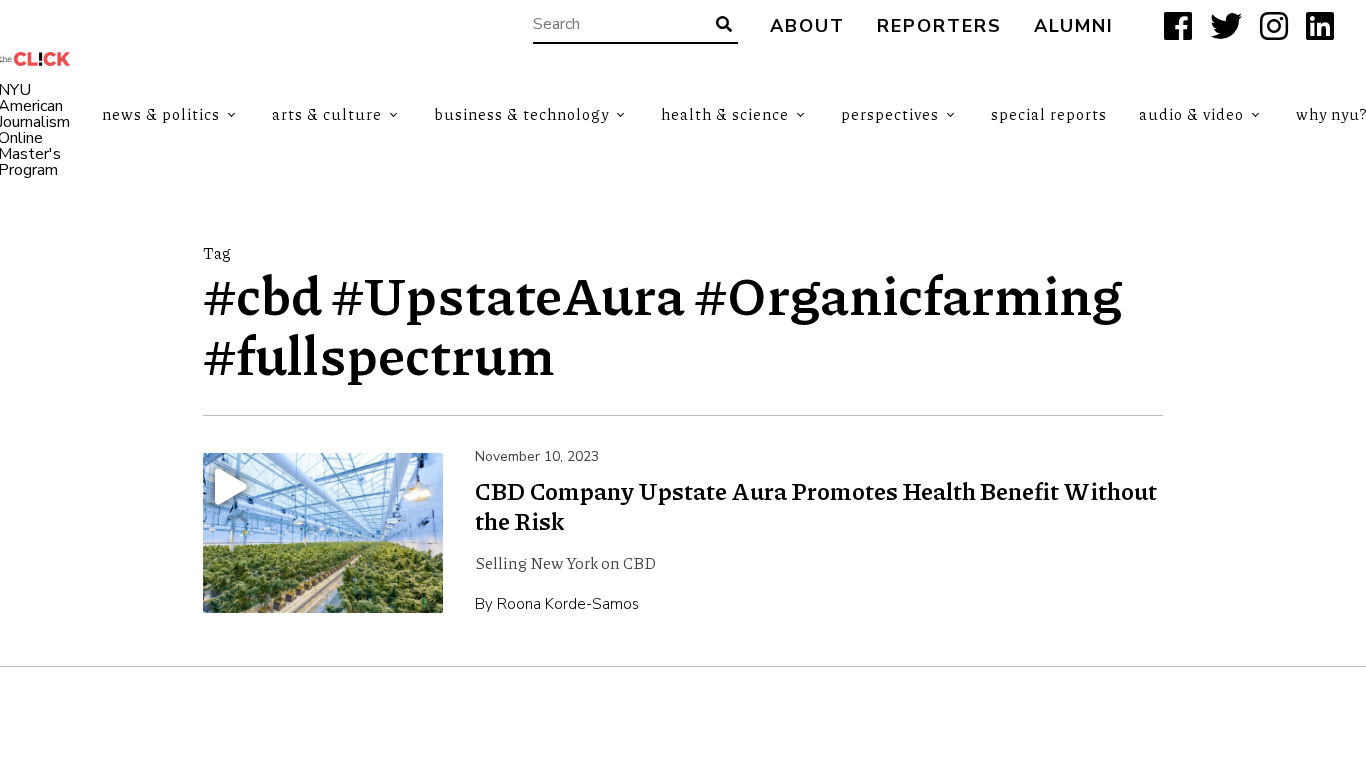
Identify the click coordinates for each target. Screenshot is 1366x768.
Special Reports (1049, 114)
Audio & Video (1191, 114)
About (807, 26)
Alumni (1074, 26)
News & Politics (161, 114)
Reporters (939, 26)
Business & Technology (521, 114)
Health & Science (725, 114)
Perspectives (890, 114)
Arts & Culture (327, 114)
